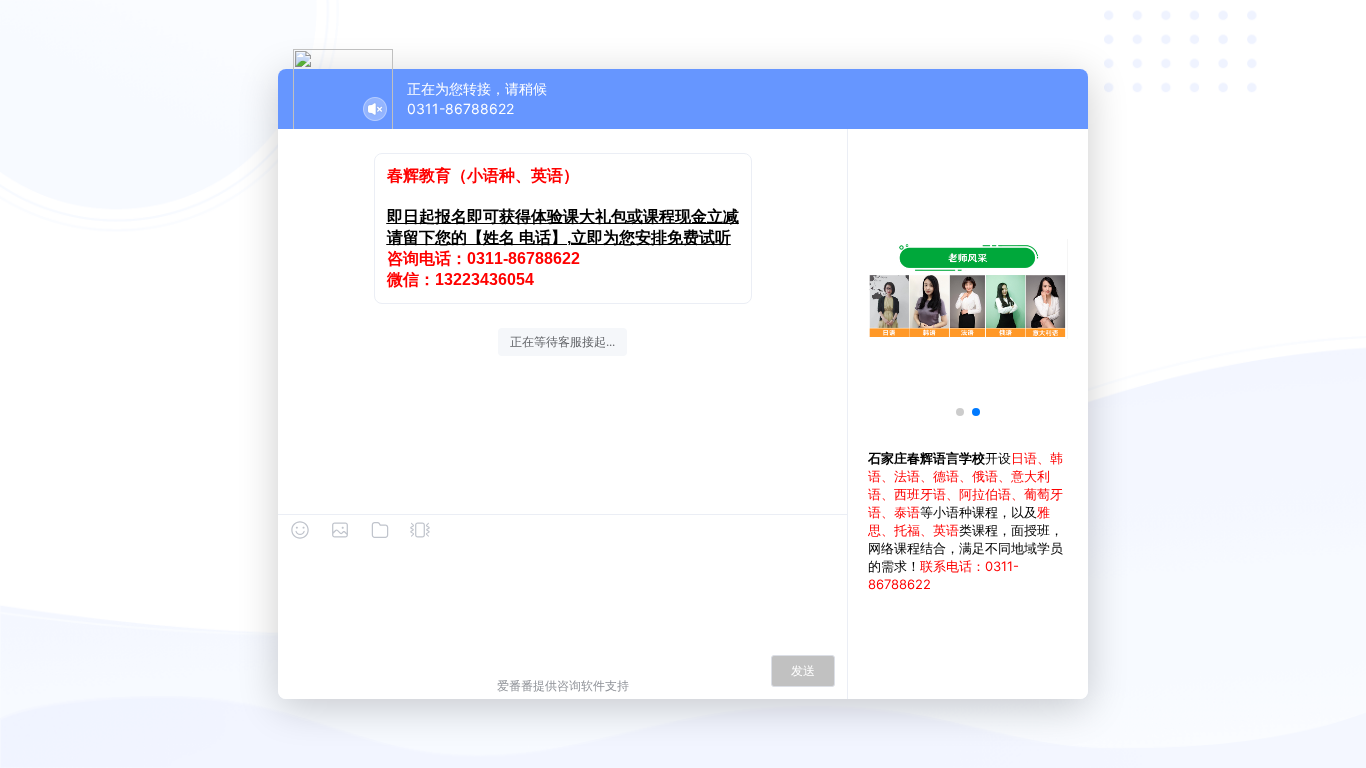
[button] (960, 412)
